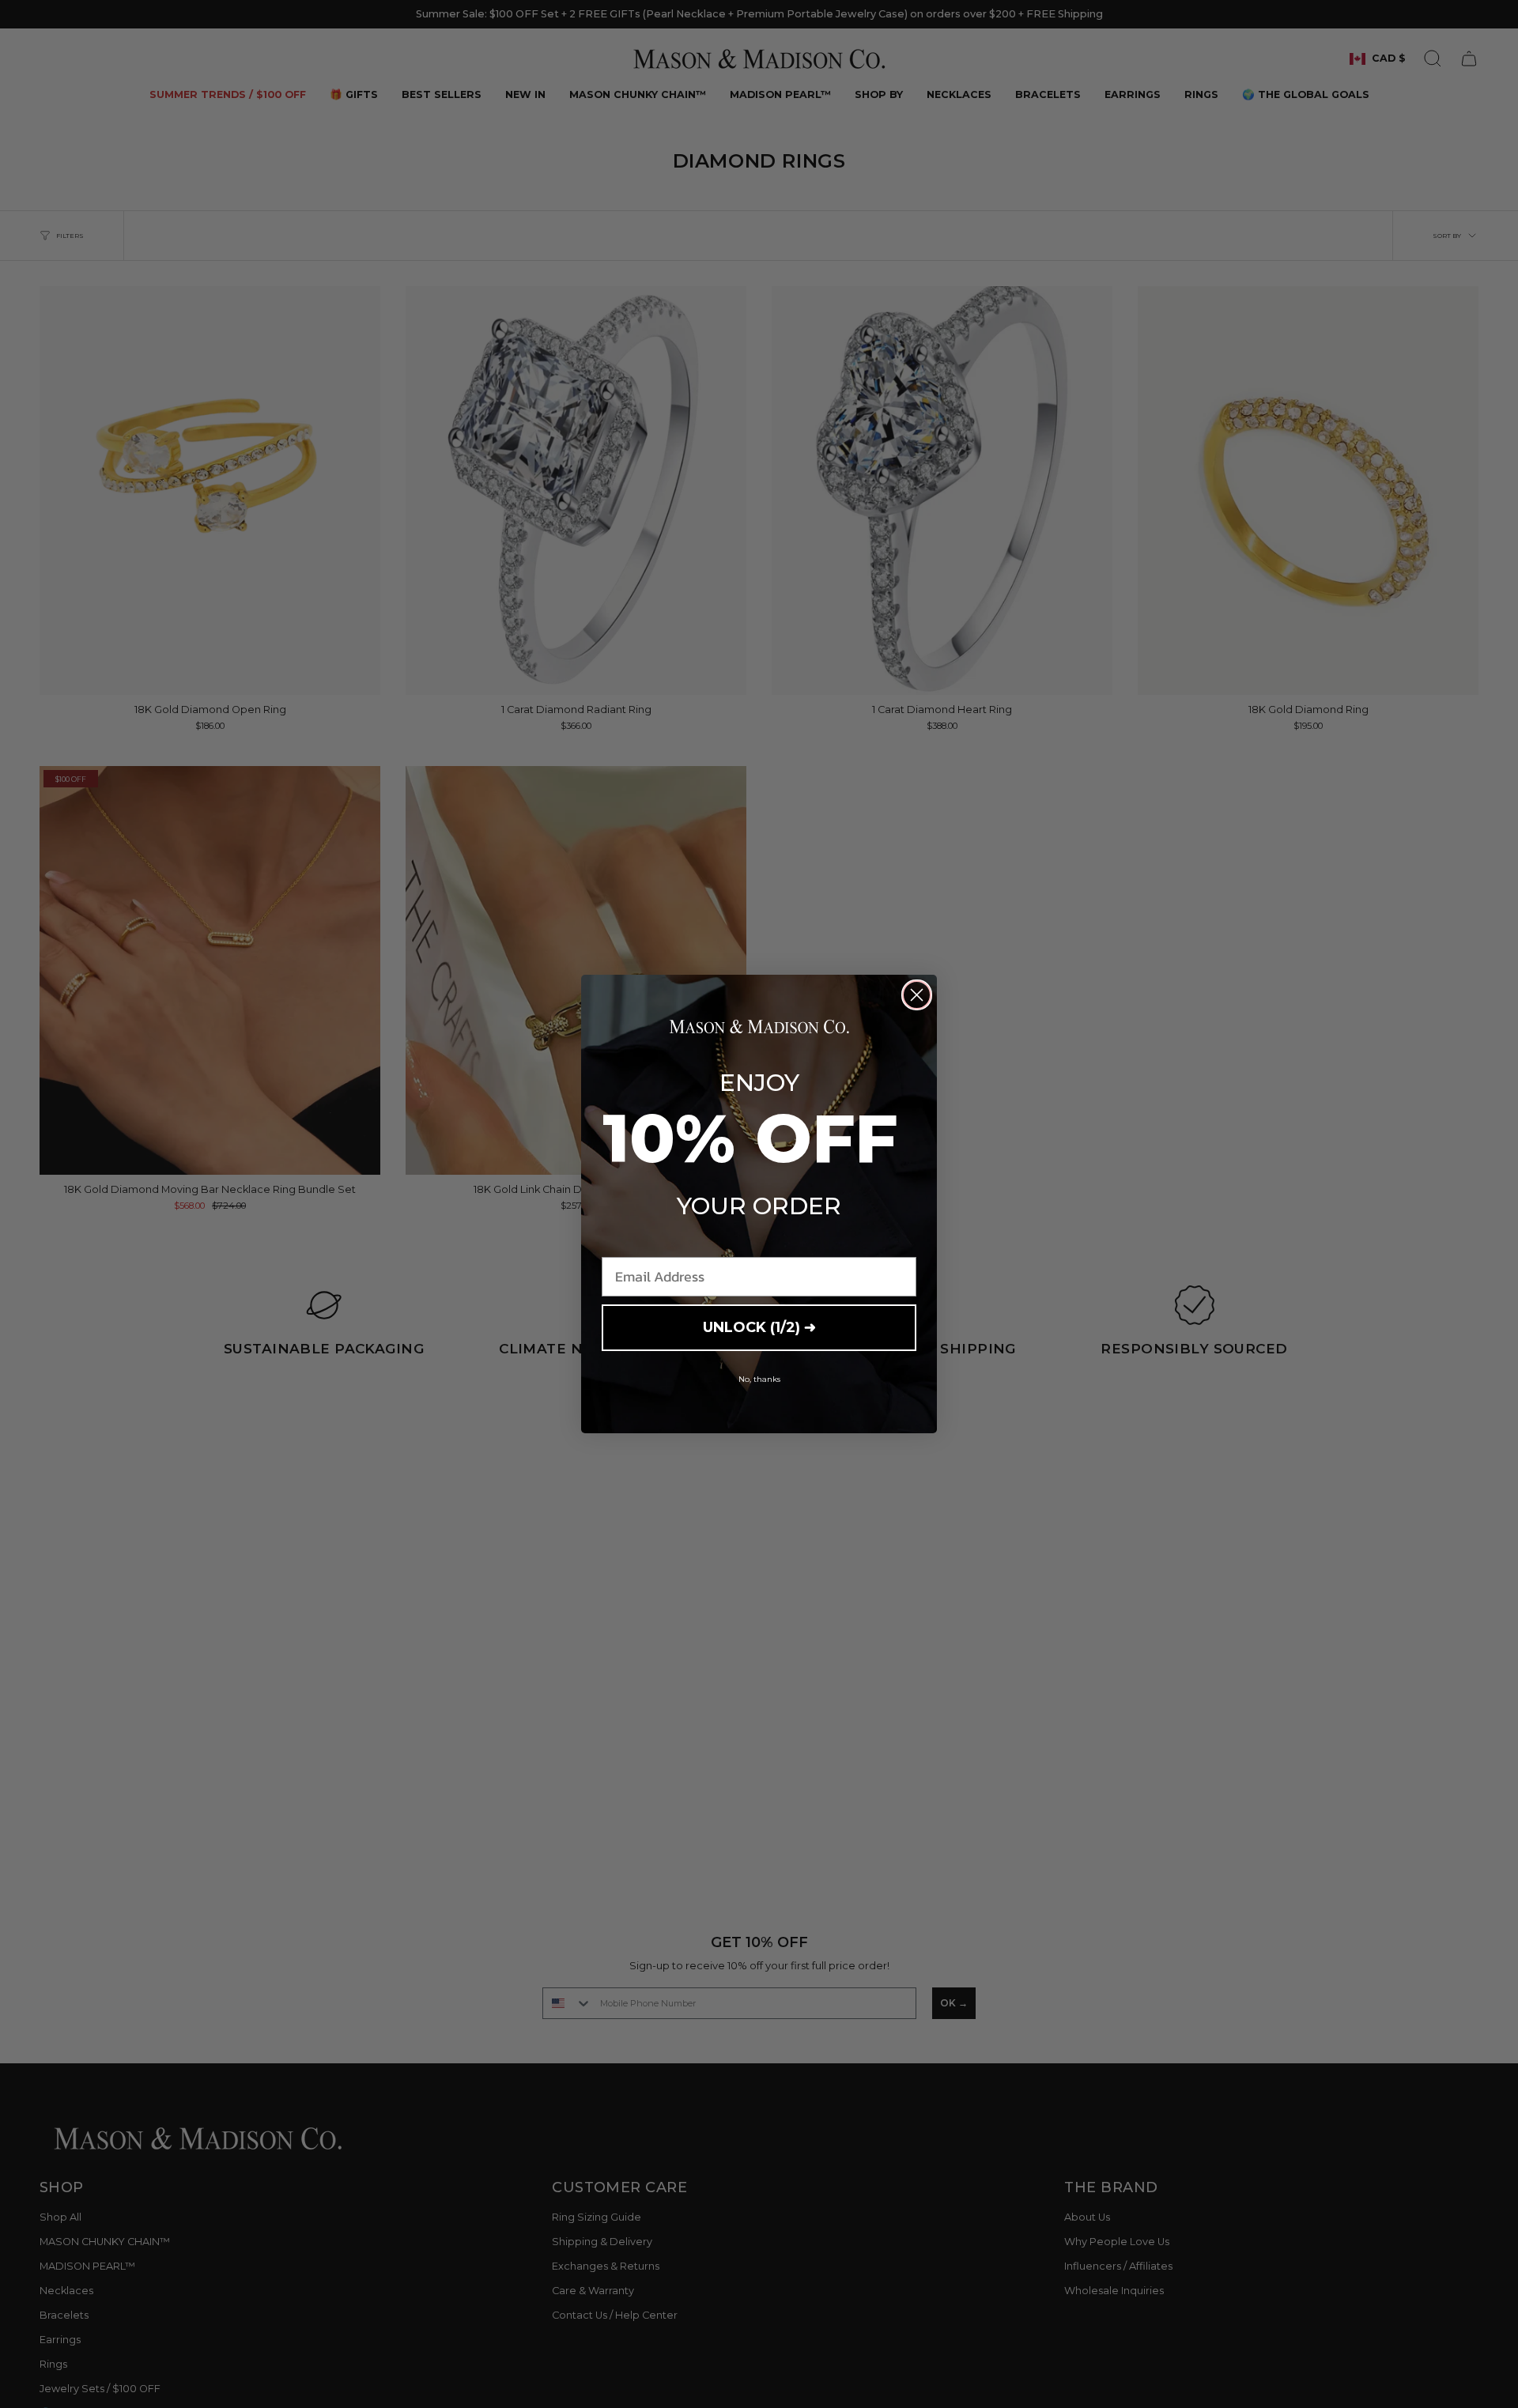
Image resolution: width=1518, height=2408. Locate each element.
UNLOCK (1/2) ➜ (759, 1327)
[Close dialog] (917, 995)
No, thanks (759, 1379)
